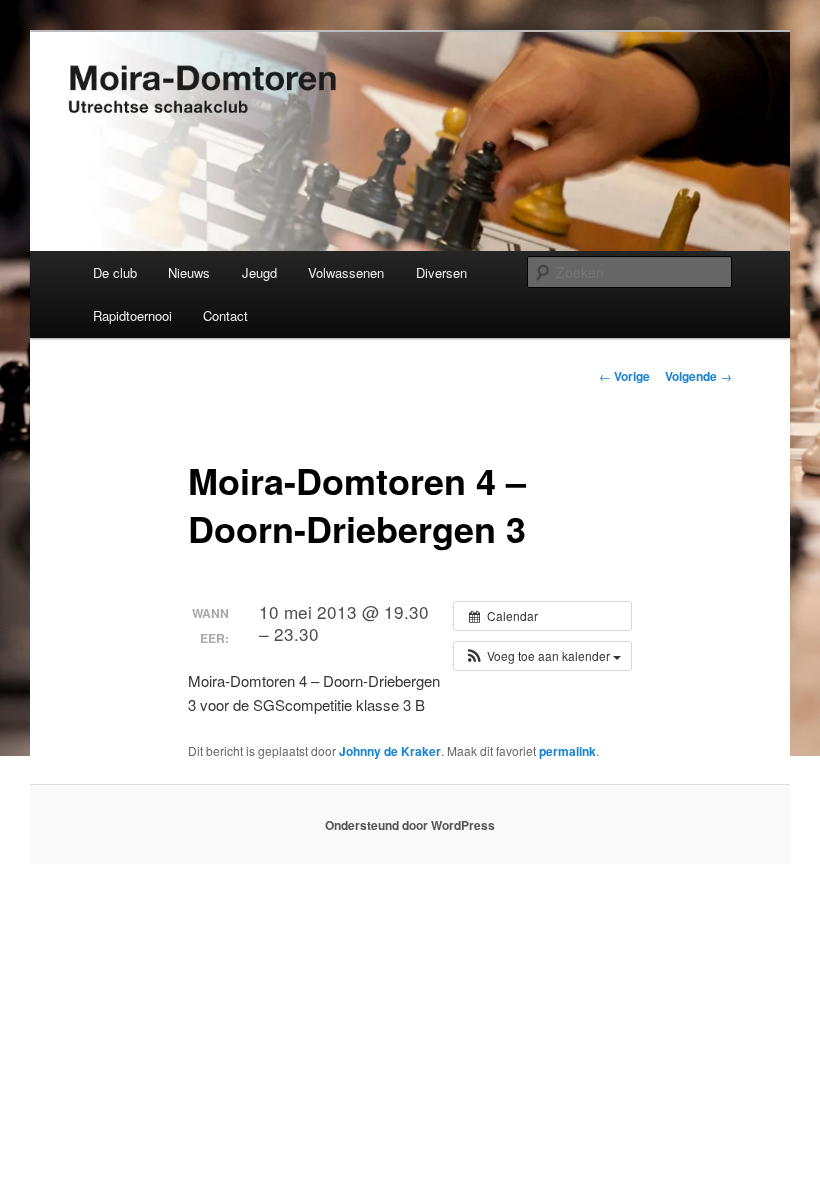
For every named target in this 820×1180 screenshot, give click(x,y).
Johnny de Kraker (390, 751)
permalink (567, 751)
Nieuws (189, 272)
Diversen (441, 272)
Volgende (698, 376)
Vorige (624, 376)
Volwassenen (346, 272)
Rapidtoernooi (132, 315)
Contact (225, 315)
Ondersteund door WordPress (410, 825)
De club (115, 272)
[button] (542, 656)
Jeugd (259, 272)
